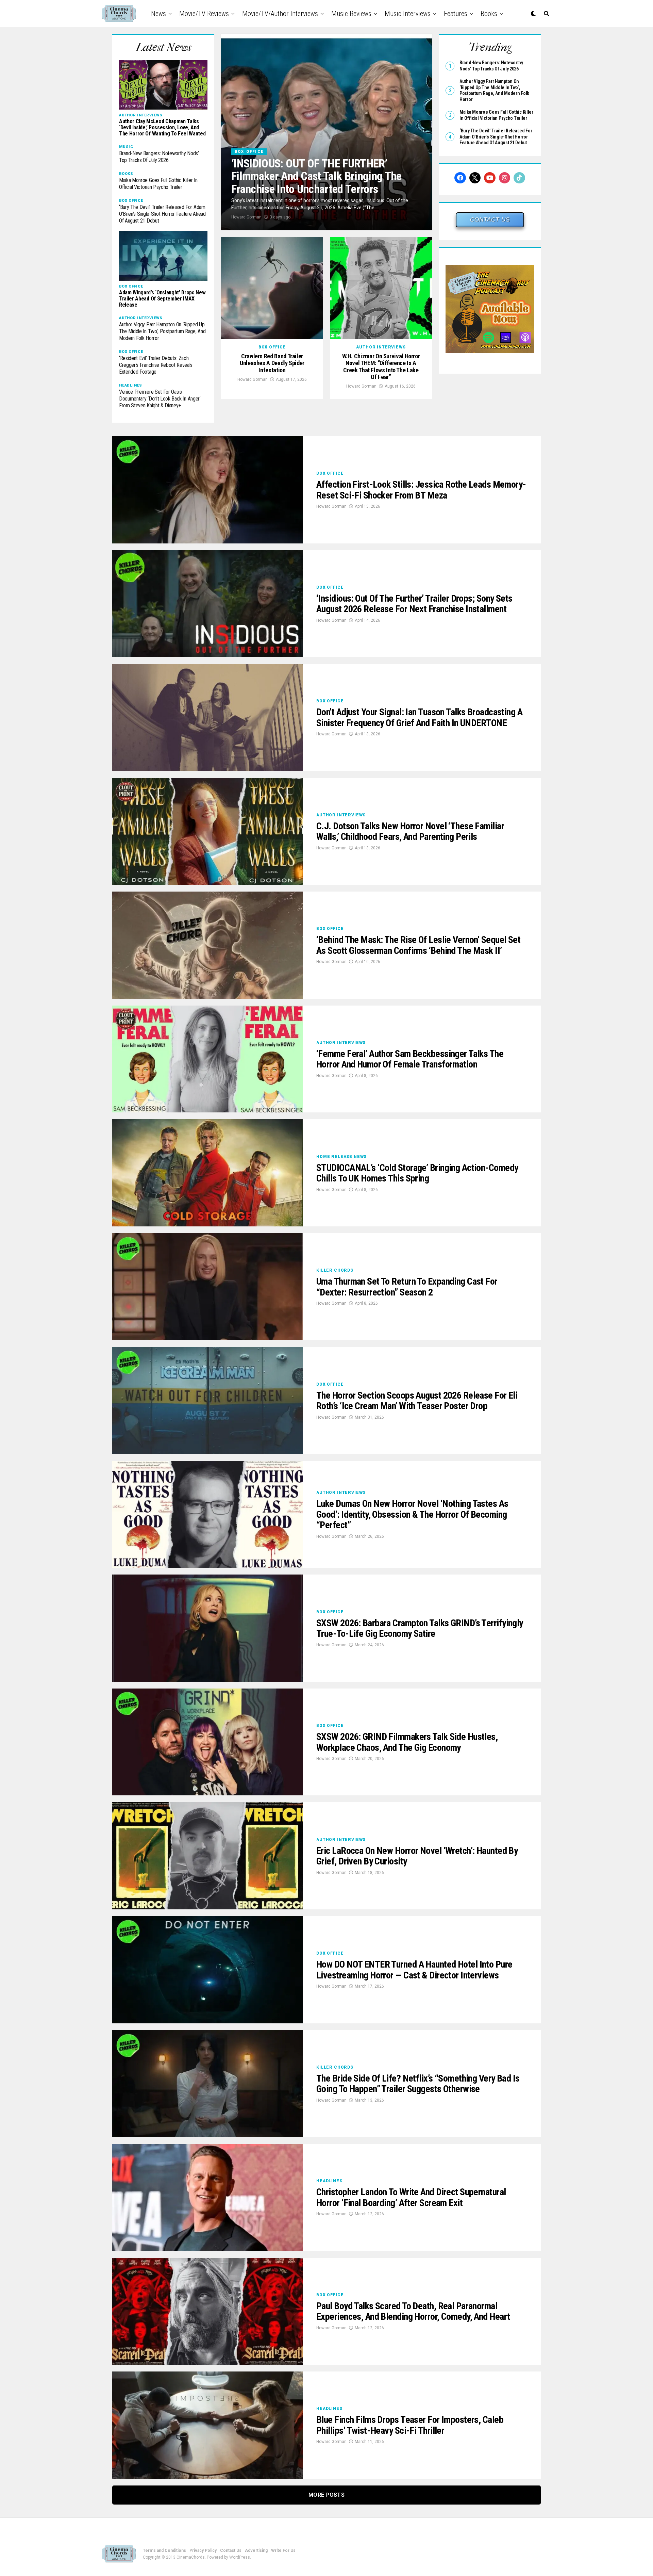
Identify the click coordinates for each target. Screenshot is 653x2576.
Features (456, 14)
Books (489, 14)
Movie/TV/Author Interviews (280, 14)
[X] (475, 178)
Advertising (256, 2550)
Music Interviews (408, 14)
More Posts (326, 2495)
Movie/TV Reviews (204, 14)
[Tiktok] (519, 178)
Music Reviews (351, 14)
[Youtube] (490, 178)
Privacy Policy (203, 2550)
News (158, 14)
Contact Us (231, 2550)
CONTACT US (490, 220)
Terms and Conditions (164, 2550)
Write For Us (283, 2550)
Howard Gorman (246, 217)
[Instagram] (505, 178)
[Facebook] (460, 178)
